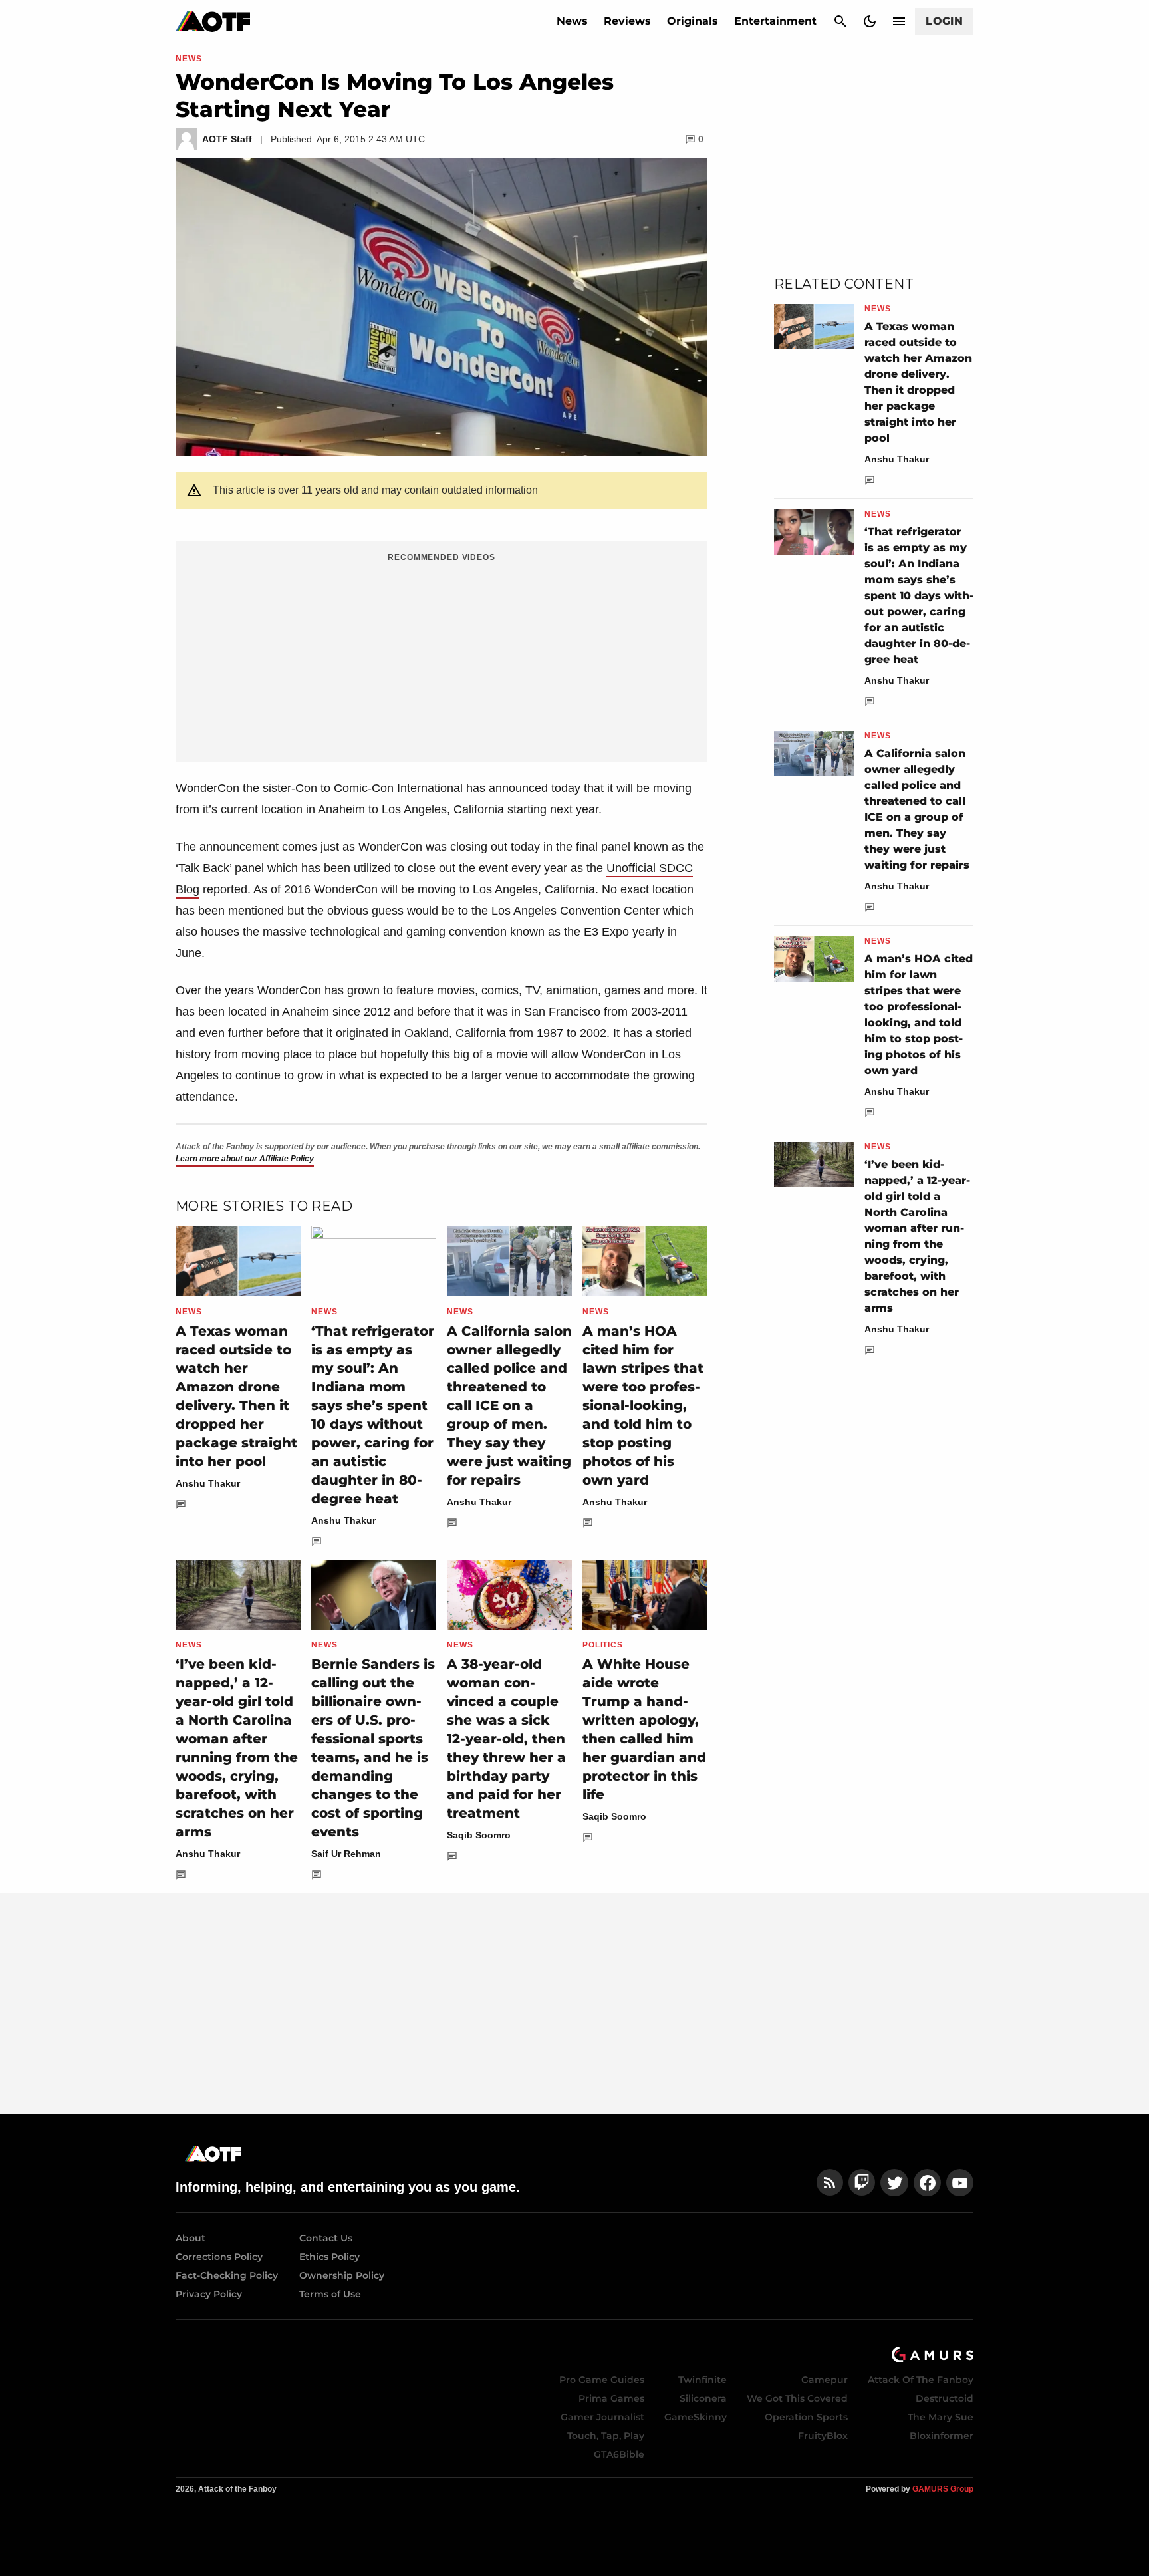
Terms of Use (330, 2294)
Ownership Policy (342, 2275)
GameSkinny (696, 2417)
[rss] (830, 2183)
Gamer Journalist (602, 2417)
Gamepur (825, 2380)
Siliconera (703, 2398)
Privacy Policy (209, 2294)
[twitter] (894, 2183)
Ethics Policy (329, 2257)
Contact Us (326, 2238)
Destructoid (945, 2398)
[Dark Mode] (870, 21)
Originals (693, 21)
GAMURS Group (943, 2489)
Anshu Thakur (208, 1483)
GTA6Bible (619, 2454)
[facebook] (927, 2183)
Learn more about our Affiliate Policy (245, 1159)
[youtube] (960, 2183)
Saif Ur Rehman (346, 1854)
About (191, 2238)
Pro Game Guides (602, 2380)
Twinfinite (702, 2380)
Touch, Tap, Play (606, 2436)
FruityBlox (823, 2436)
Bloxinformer (942, 2436)
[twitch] (862, 2183)
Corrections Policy (219, 2257)
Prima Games (611, 2398)
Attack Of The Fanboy (921, 2380)
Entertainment (775, 21)
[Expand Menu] (899, 21)
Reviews (627, 21)
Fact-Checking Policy (227, 2275)
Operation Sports (806, 2417)
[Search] (840, 21)
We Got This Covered (797, 2398)
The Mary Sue (941, 2417)
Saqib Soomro (479, 1835)
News (572, 21)
